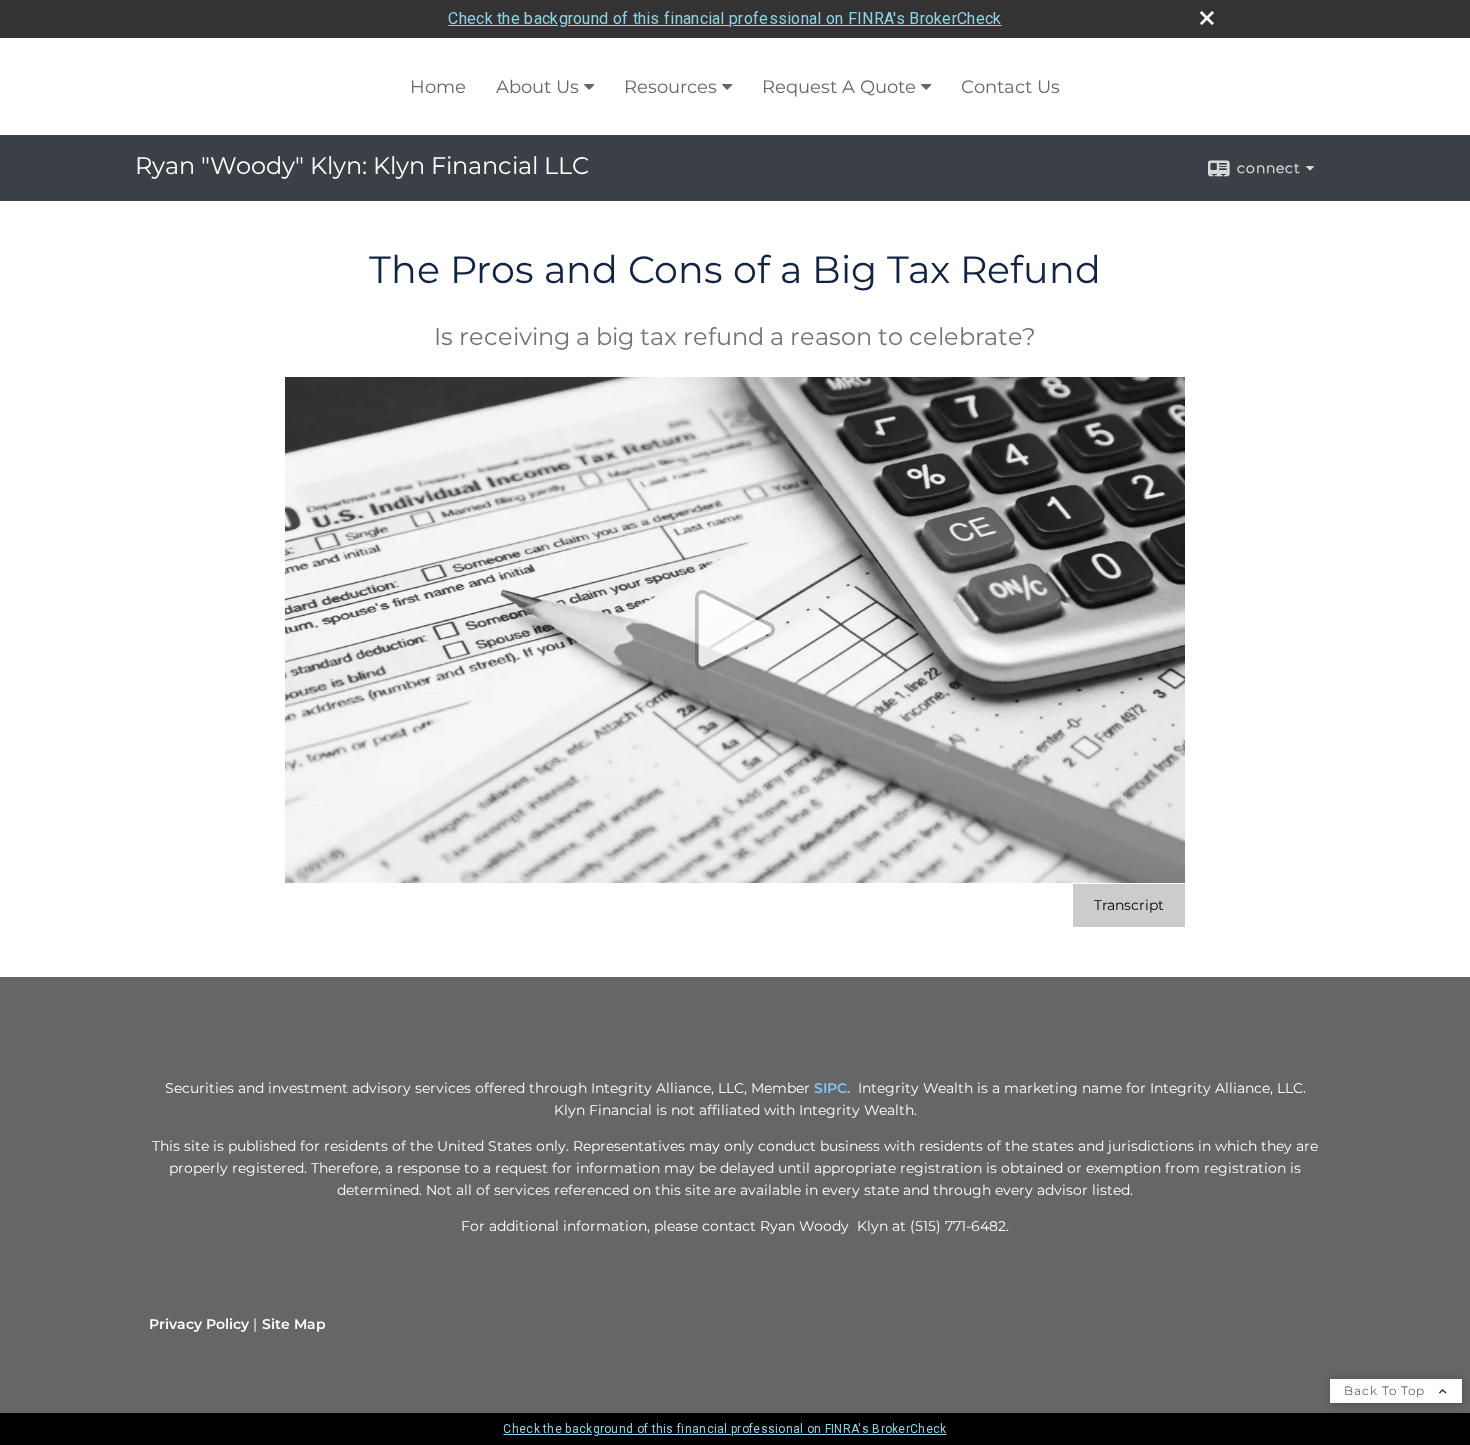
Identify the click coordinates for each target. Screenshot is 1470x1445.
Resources (670, 87)
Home (438, 87)
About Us (537, 87)
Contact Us (1010, 87)
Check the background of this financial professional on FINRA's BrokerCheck (724, 18)
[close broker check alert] (1207, 18)
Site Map (294, 1324)
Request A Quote (839, 87)
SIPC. (832, 1088)
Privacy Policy (199, 1324)
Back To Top (1386, 1390)
